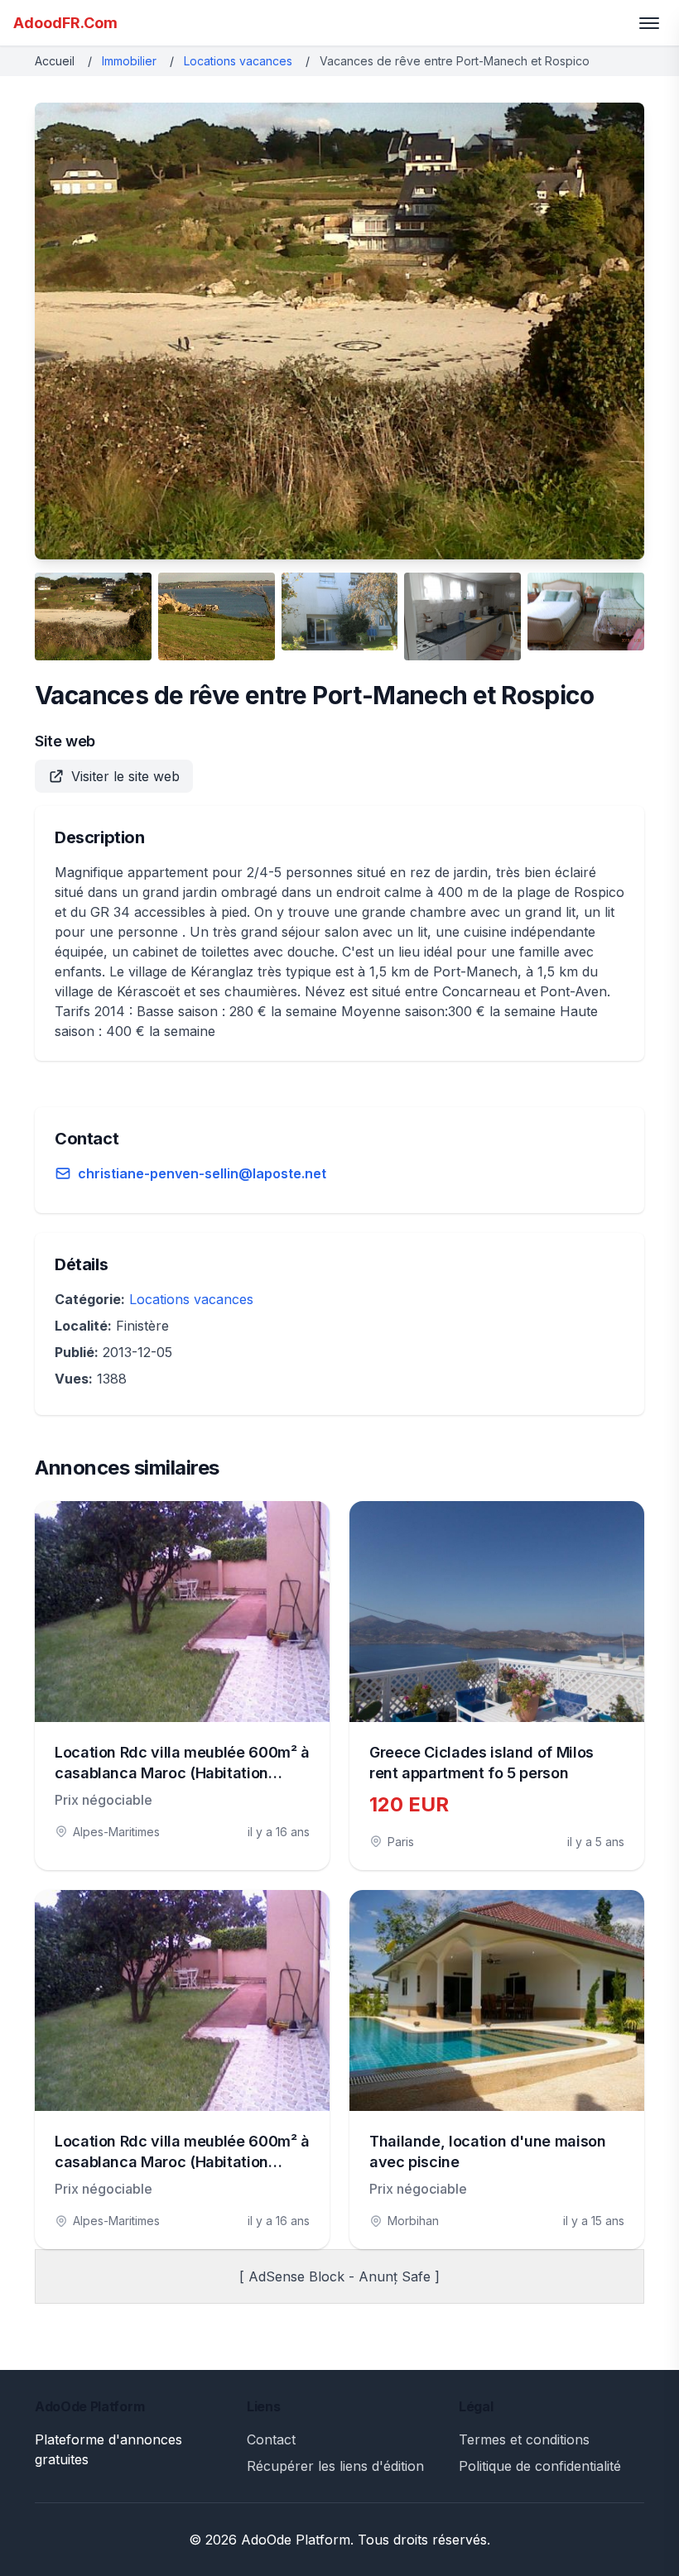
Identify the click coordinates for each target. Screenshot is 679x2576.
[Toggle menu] (649, 23)
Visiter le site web (125, 776)
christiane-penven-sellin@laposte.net (202, 1173)
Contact (271, 2439)
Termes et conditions (524, 2439)
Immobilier (129, 61)
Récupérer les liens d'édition (335, 2466)
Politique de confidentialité (540, 2466)
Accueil (55, 61)
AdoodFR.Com (65, 23)
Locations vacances (238, 61)
